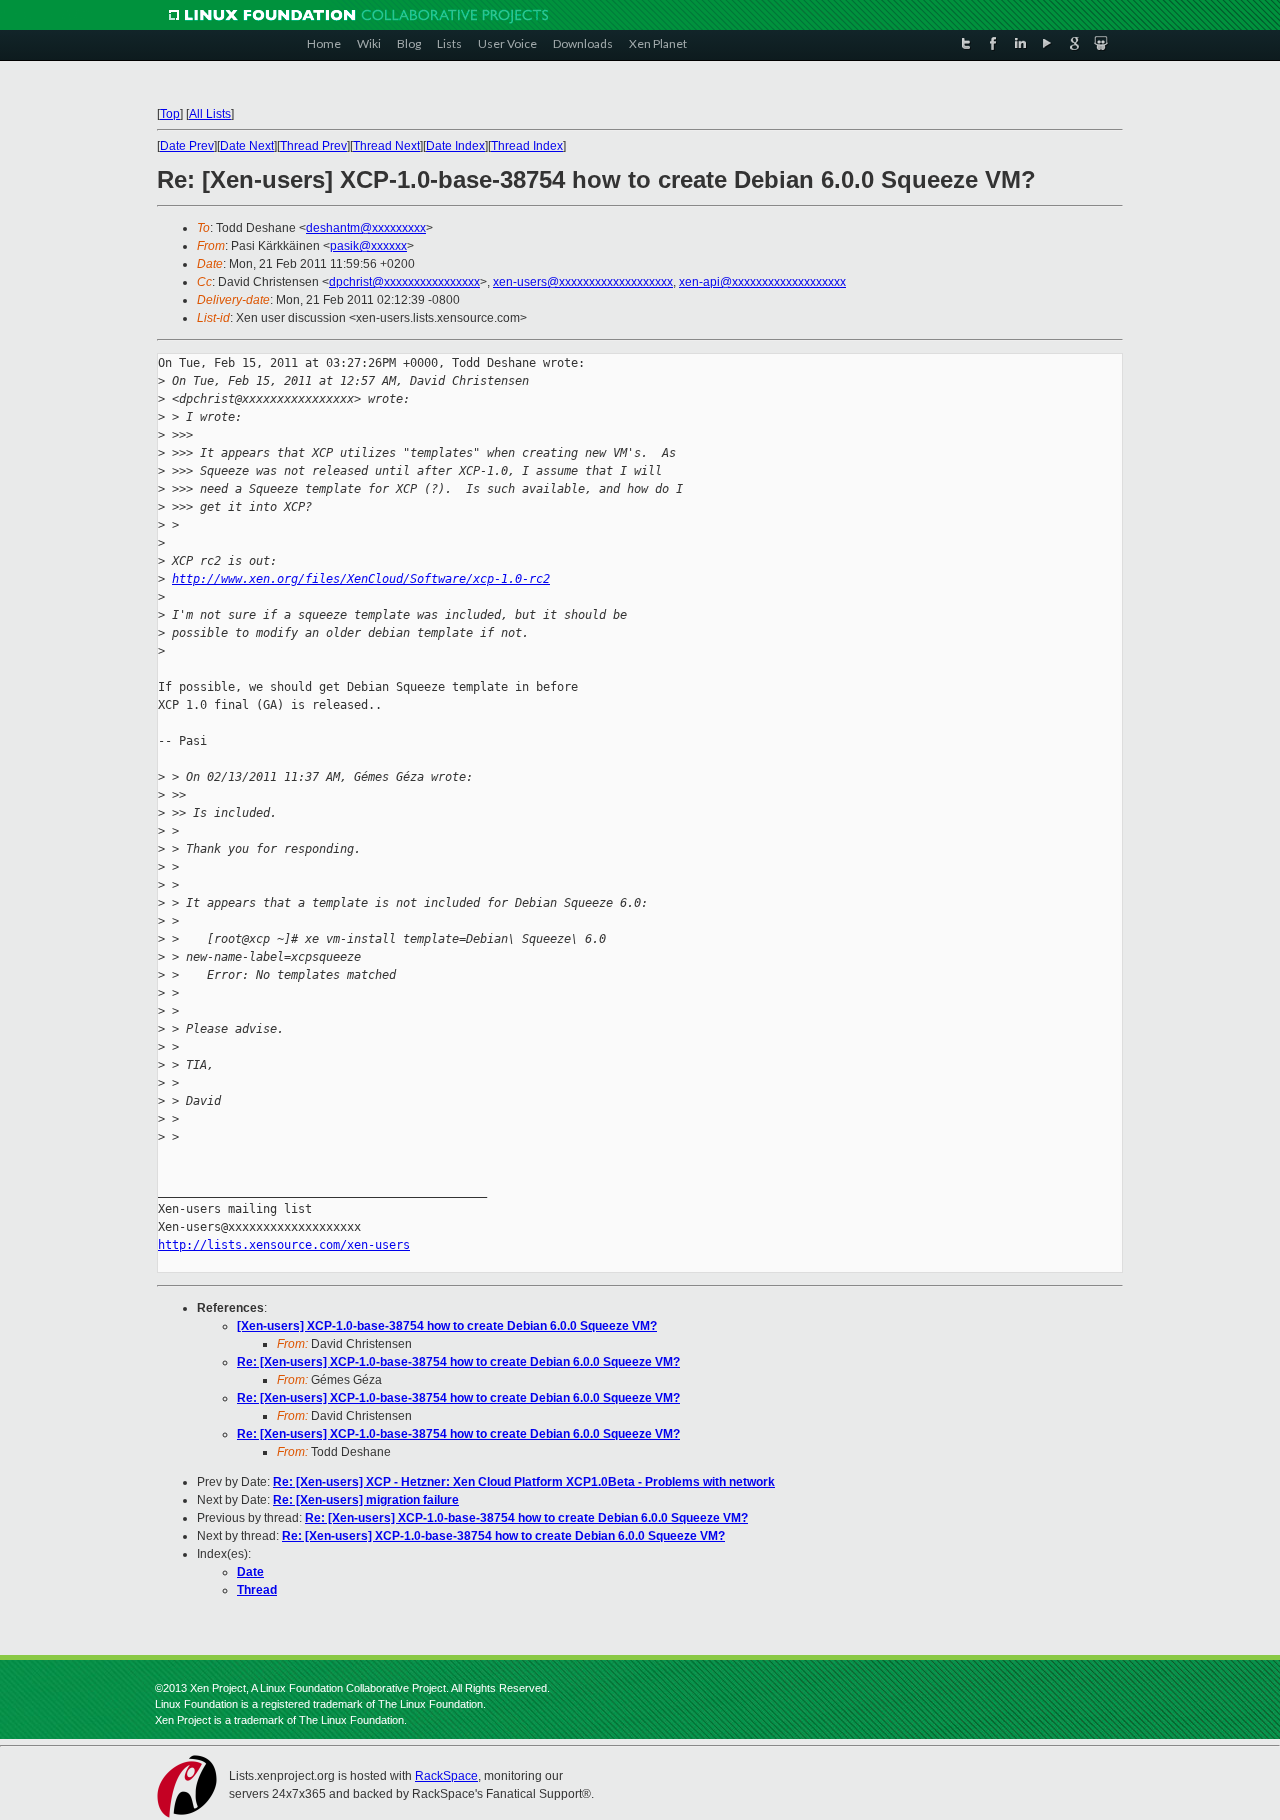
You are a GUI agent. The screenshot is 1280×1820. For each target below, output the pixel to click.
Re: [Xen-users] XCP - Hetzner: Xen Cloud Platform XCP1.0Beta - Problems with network (524, 1482)
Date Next (247, 146)
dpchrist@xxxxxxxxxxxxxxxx (404, 282)
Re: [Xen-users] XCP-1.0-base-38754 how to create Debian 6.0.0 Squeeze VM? (458, 1362)
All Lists (210, 114)
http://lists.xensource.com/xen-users (284, 1245)
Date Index (455, 146)
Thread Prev (313, 146)
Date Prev (187, 146)
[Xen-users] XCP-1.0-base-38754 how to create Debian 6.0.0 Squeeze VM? (447, 1326)
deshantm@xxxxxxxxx (366, 228)
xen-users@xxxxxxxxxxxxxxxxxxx (583, 282)
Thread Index (527, 146)
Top (170, 114)
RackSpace (446, 1776)
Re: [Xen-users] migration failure (366, 1500)
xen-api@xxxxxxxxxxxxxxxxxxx (762, 282)
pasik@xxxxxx (368, 246)
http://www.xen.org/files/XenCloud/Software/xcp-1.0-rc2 (361, 579)
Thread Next (386, 146)
